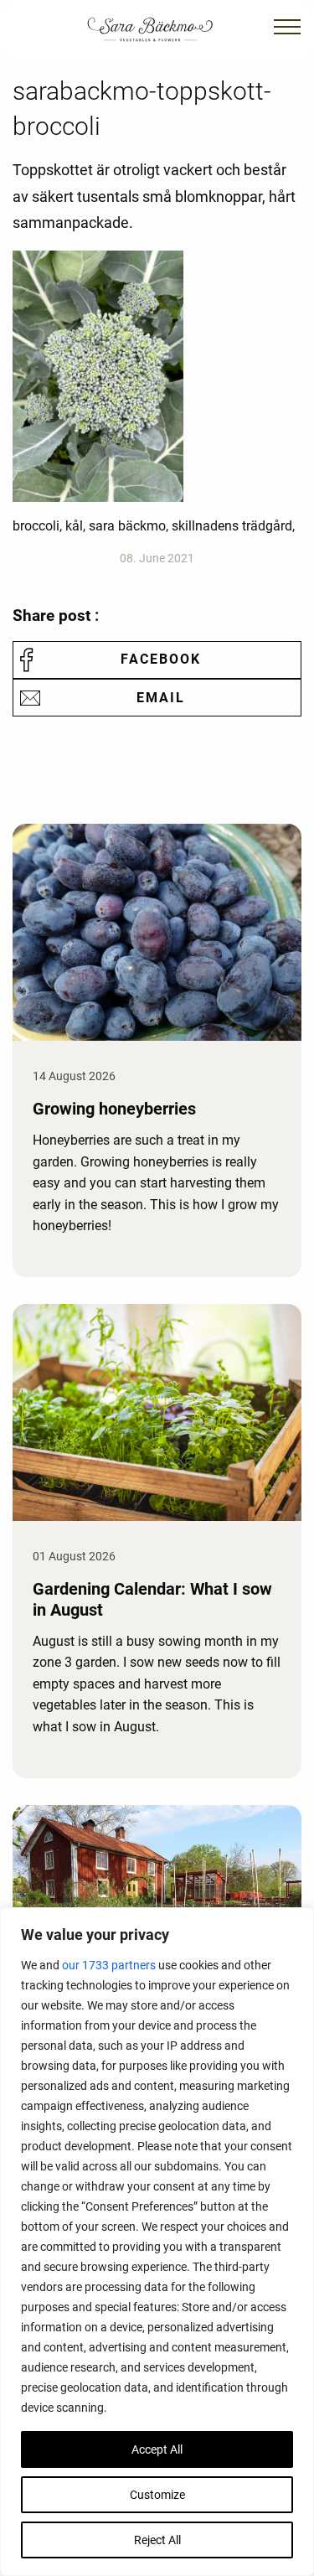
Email (161, 698)
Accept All (157, 2449)
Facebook (161, 659)
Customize (157, 2495)
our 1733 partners (109, 1965)
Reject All (157, 2540)
